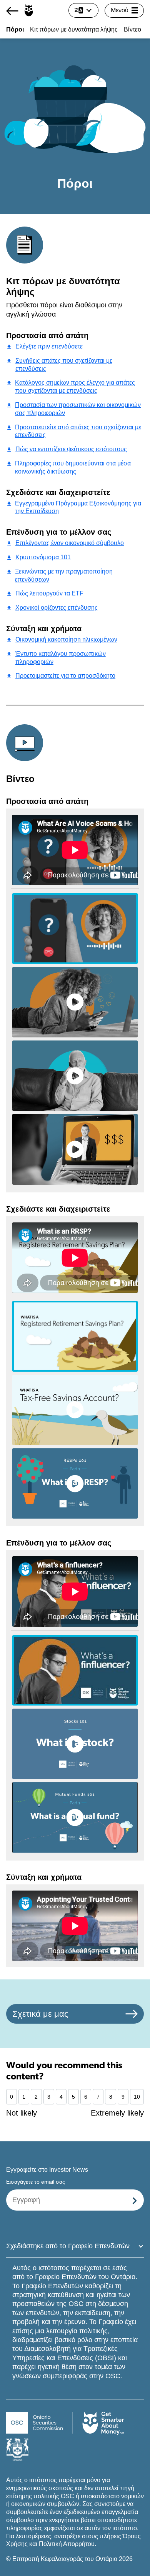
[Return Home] (20, 11)
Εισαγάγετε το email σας (36, 2182)
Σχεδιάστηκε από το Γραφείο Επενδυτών (68, 2246)
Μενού (120, 10)
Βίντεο (132, 29)
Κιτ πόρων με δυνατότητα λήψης (74, 29)
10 (137, 2097)
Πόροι (15, 29)
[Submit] (135, 2200)
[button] (75, 928)
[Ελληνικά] (83, 10)
